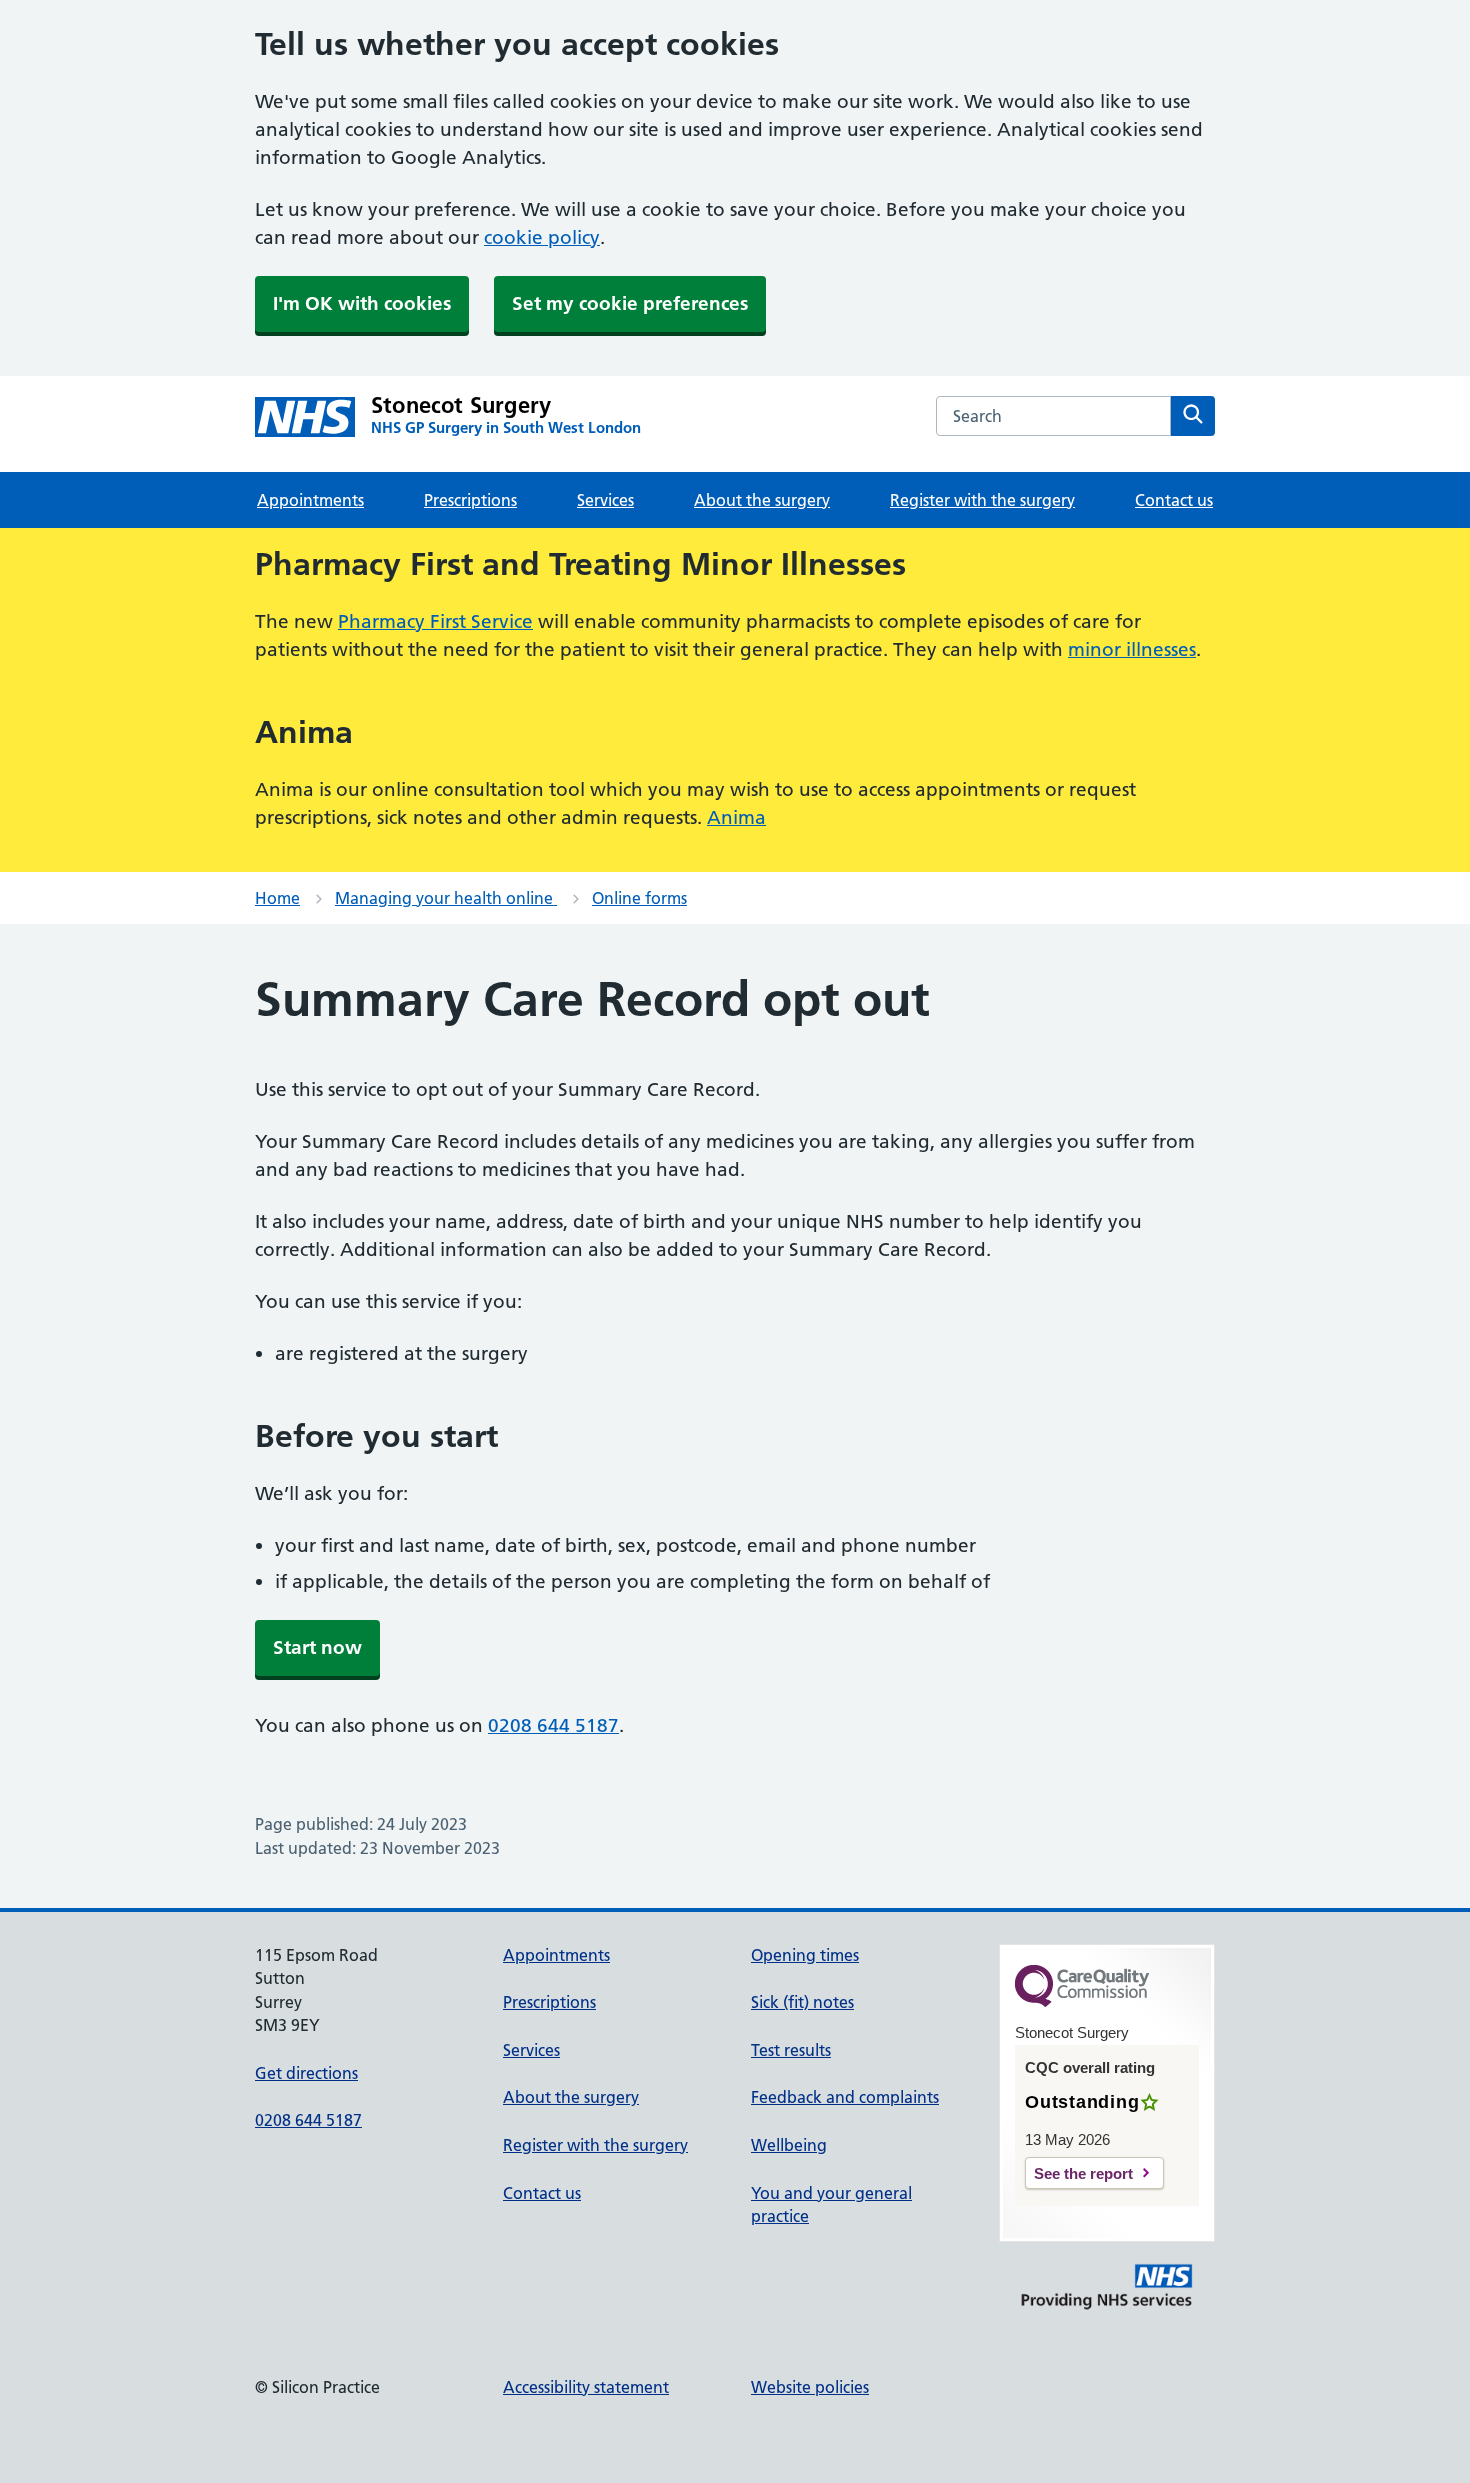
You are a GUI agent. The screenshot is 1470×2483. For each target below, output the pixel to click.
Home (277, 898)
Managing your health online (446, 898)
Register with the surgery (982, 500)
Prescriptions (470, 500)
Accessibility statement (586, 2387)
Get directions (306, 2073)
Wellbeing (789, 2145)
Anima (736, 817)
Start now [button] (317, 1647)
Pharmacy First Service (435, 621)
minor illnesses (1132, 649)
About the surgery (762, 500)
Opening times (805, 1955)
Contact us (1174, 500)
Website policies (810, 2387)
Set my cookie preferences (630, 303)
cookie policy (542, 237)
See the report (1083, 2173)
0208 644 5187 (553, 1725)
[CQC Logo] (1082, 2002)
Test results (791, 2050)
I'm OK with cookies (362, 303)
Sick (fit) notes (802, 2002)
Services (605, 500)
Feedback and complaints (845, 2097)
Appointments (310, 500)
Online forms (639, 898)
